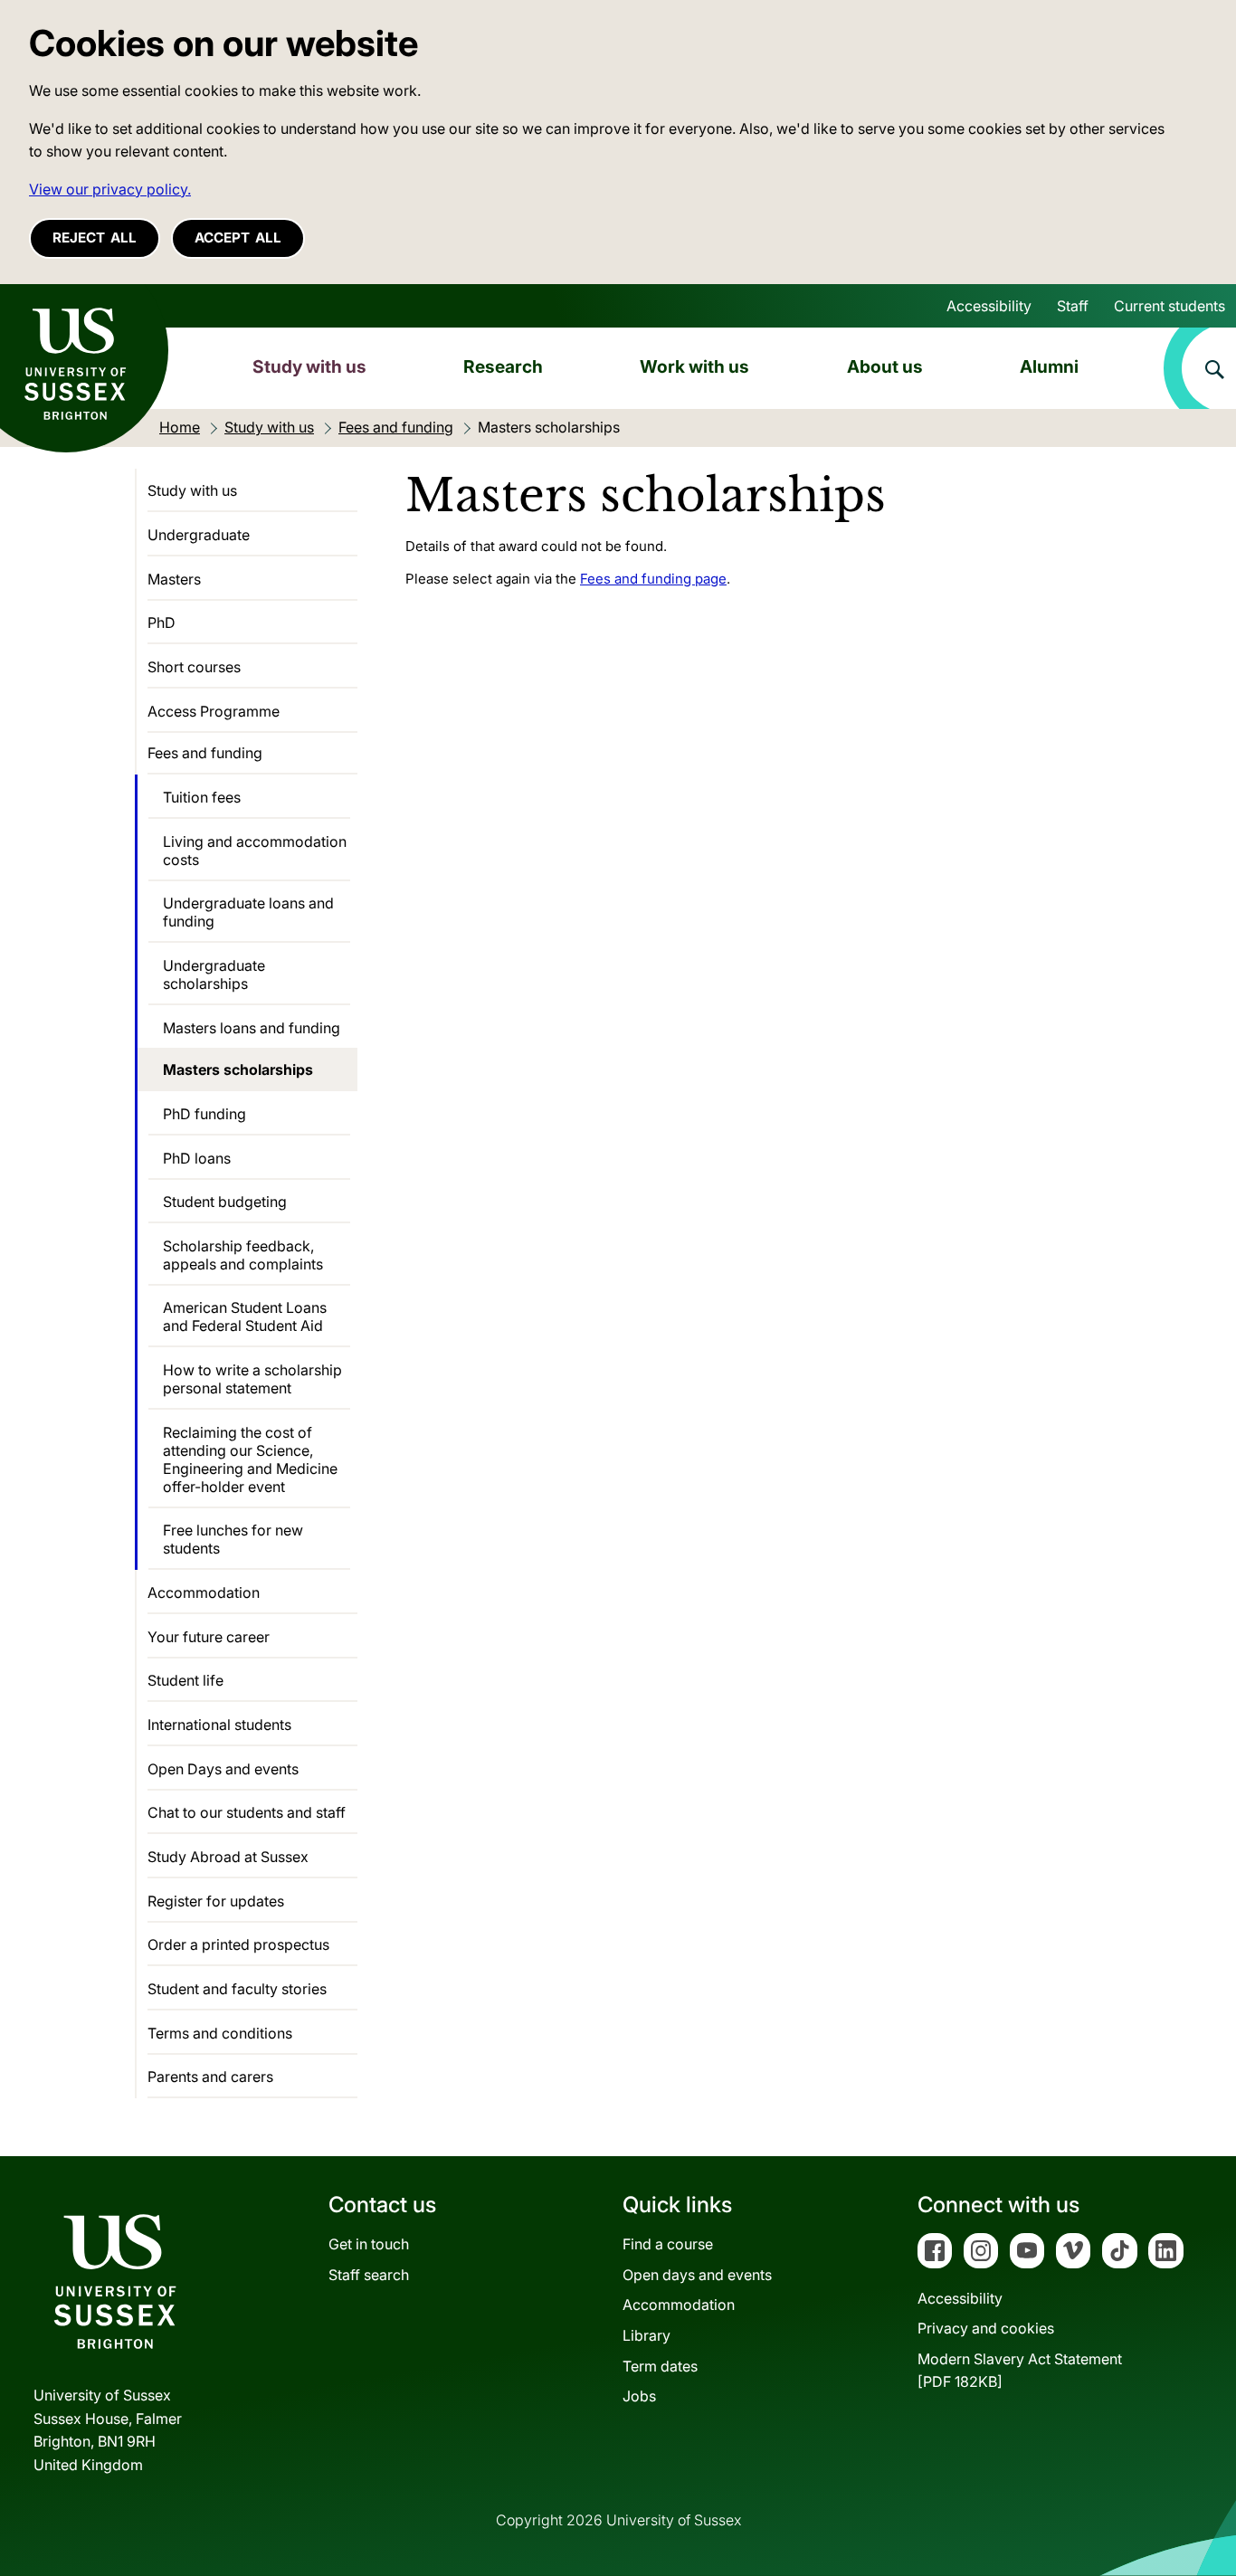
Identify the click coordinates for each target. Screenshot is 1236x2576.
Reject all (95, 238)
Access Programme (214, 711)
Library (647, 2335)
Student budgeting (225, 1202)
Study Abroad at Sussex (228, 1857)
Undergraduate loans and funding (248, 912)
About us (885, 366)
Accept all (238, 238)
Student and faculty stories (237, 1989)
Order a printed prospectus (238, 1944)
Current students (1169, 306)
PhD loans (197, 1158)
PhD (162, 623)
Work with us (694, 366)
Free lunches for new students (233, 1539)
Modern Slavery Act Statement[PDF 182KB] (1020, 2371)
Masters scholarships (238, 1069)
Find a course (668, 2244)
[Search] (1200, 368)
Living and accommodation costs (255, 851)
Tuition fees (202, 797)
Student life (185, 1680)
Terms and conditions (220, 2033)
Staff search (369, 2275)
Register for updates (216, 1901)
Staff (1073, 306)
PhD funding (204, 1114)
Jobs (639, 2396)
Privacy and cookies (986, 2328)
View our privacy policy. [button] (110, 189)
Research (503, 366)
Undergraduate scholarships (214, 974)
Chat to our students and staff (247, 1812)
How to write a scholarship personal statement (252, 1379)
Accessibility (989, 306)
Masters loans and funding (252, 1028)
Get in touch (369, 2244)
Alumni (1049, 366)
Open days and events (697, 2275)
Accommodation (204, 1592)
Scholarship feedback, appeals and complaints (243, 1255)
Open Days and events (223, 1769)
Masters (174, 579)
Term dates (660, 2366)
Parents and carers (210, 2077)
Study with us (309, 366)
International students (219, 1725)
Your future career (209, 1637)
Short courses (194, 667)
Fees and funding (205, 753)
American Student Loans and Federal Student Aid (245, 1317)
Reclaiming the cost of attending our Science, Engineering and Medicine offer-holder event (250, 1459)
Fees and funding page (653, 579)
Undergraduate (199, 535)
